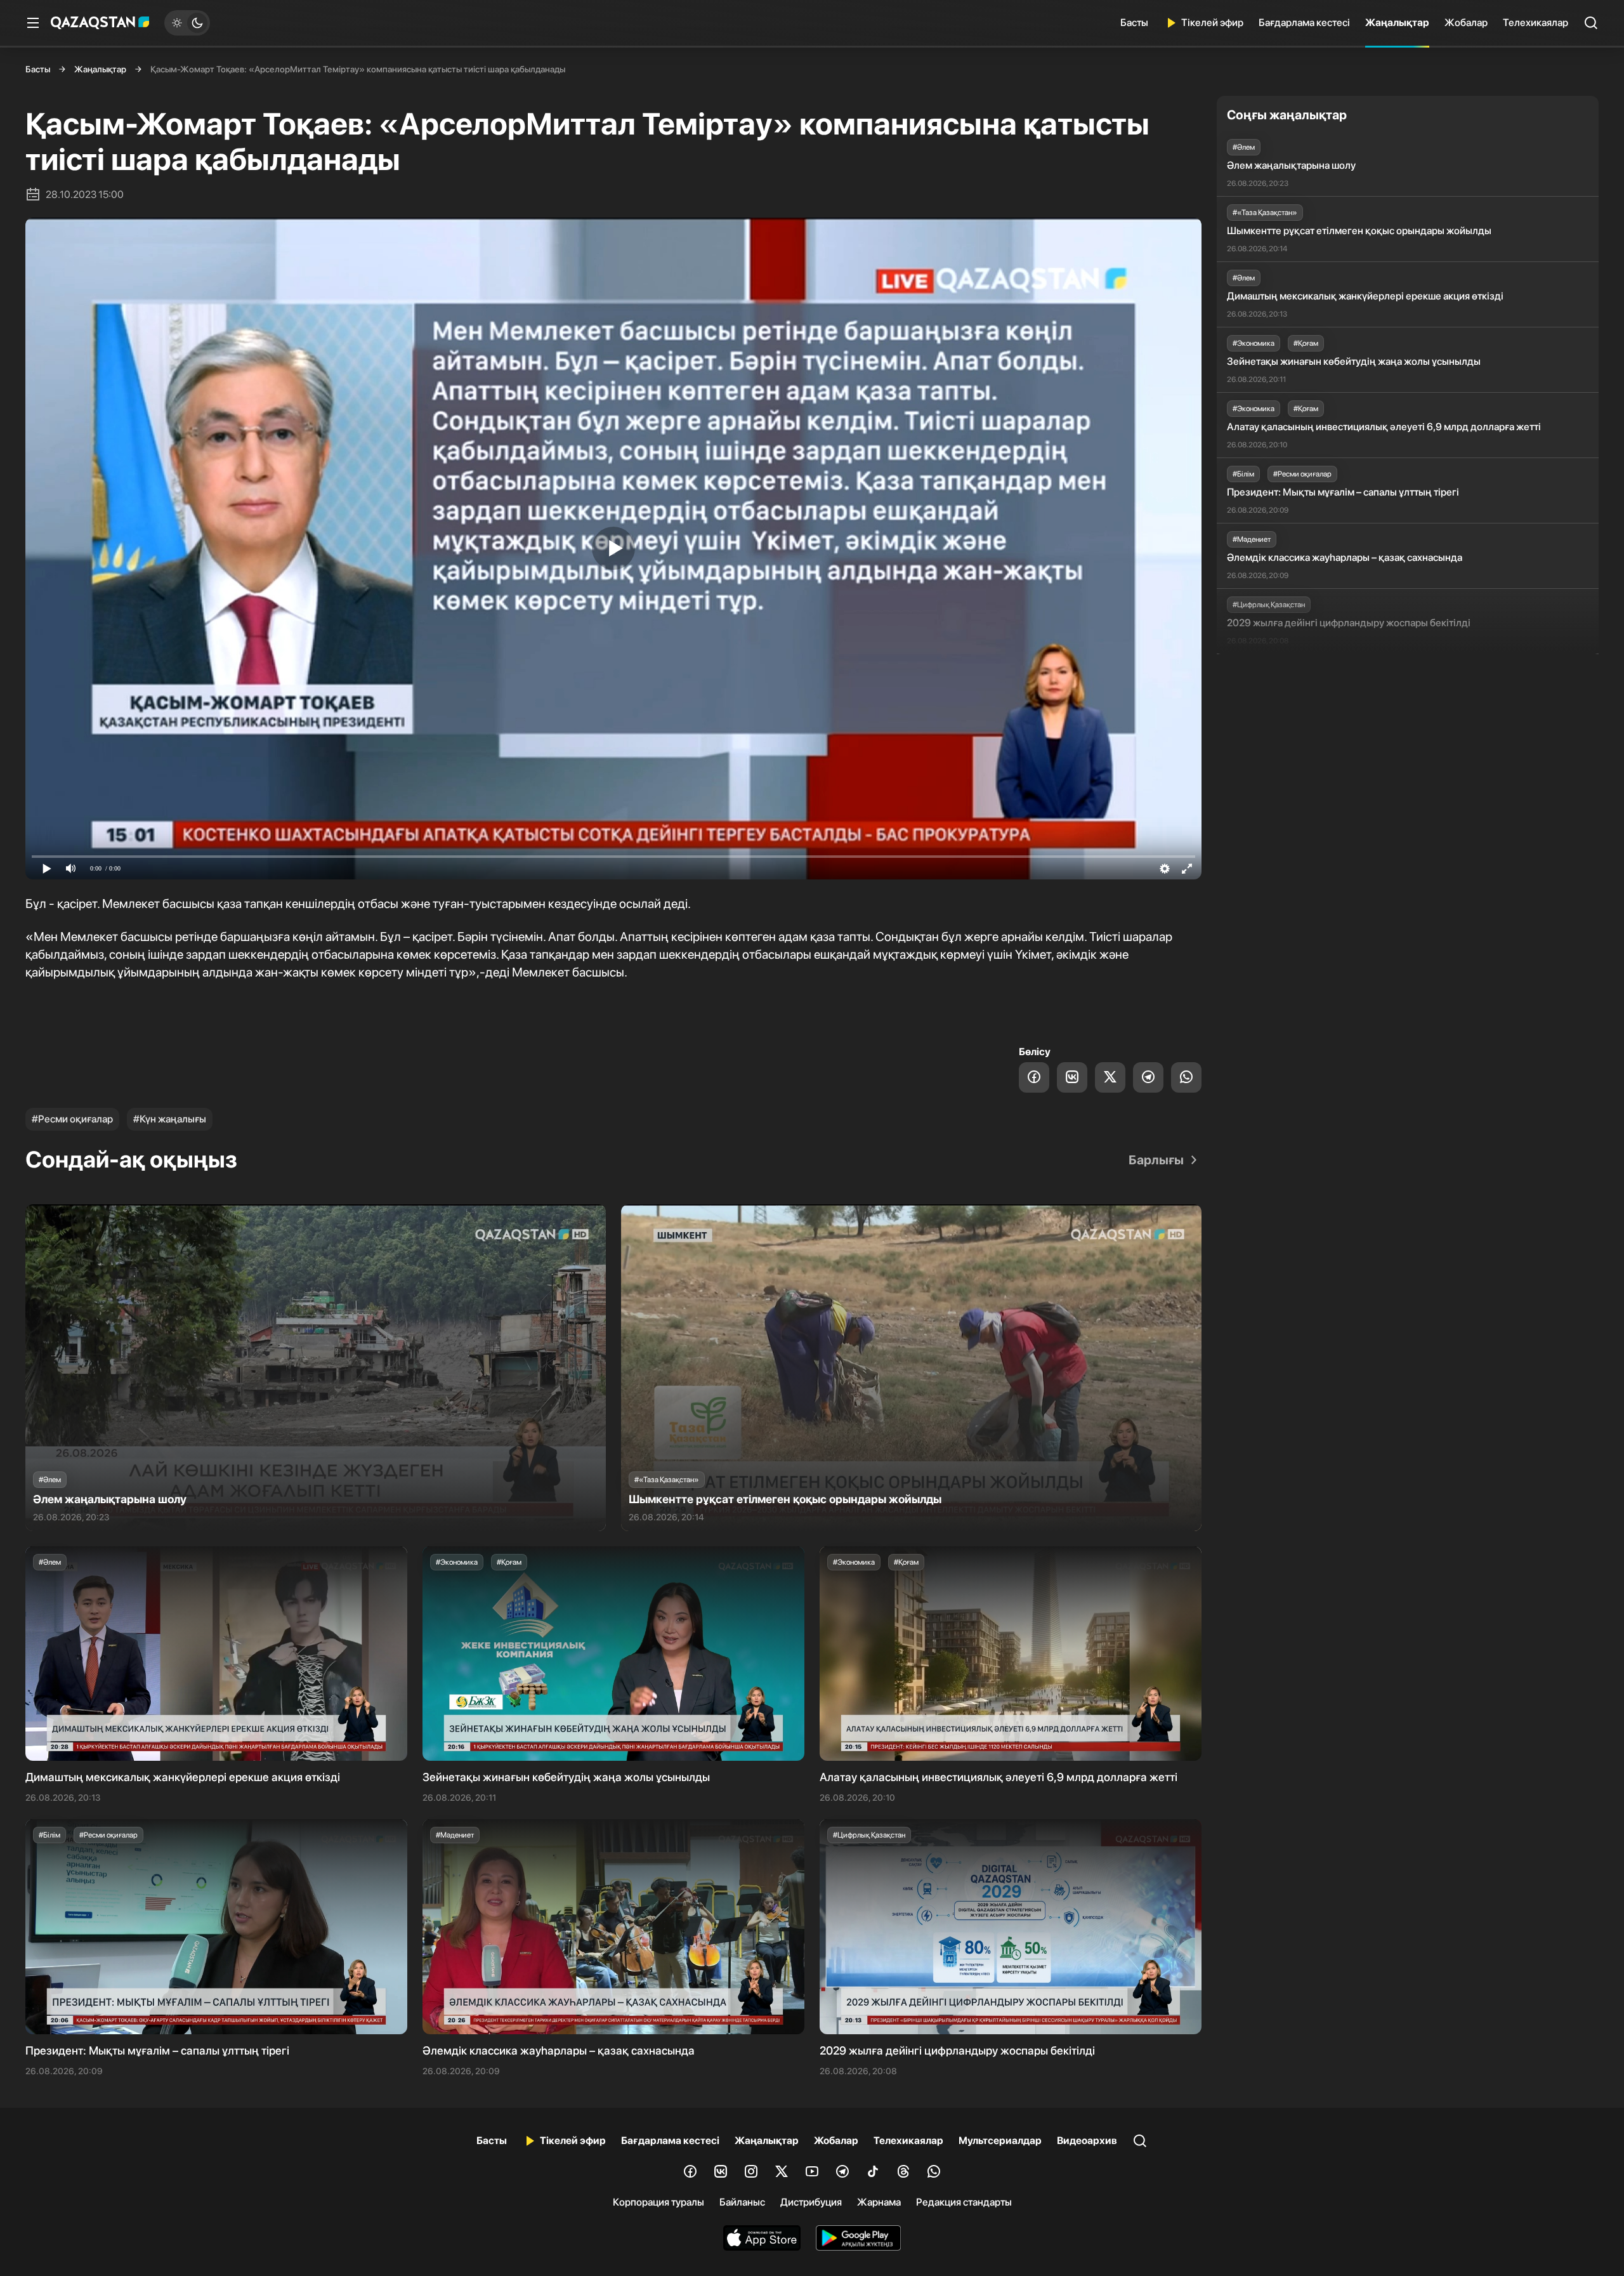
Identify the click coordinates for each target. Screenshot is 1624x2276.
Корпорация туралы (658, 2202)
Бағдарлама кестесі (1304, 23)
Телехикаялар (1536, 23)
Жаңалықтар (1397, 23)
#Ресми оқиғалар (72, 1119)
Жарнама (879, 2202)
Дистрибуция (811, 2202)
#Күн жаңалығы (170, 1119)
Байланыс (742, 2202)
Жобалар (1466, 23)
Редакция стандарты (964, 2202)
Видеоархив (1087, 2141)
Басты (1134, 23)
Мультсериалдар (1000, 2141)
